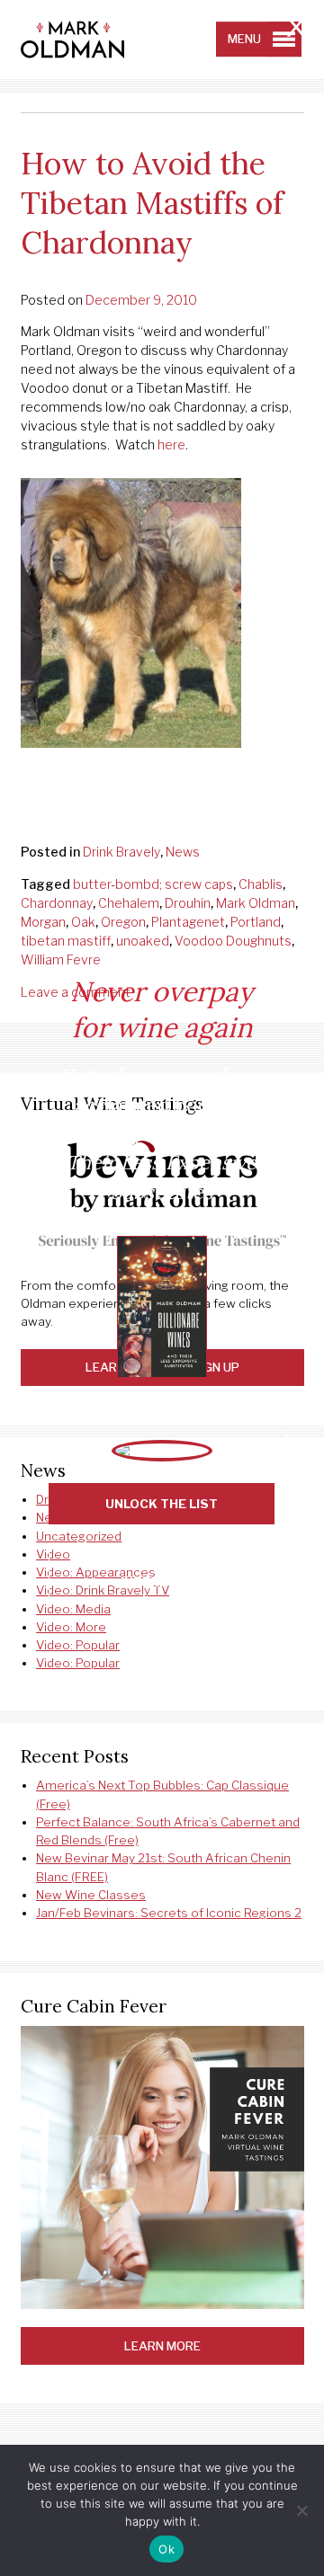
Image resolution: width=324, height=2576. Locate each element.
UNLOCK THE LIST (162, 1504)
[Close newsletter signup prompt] (296, 29)
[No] (301, 2510)
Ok (166, 2549)
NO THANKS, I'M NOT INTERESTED (162, 1573)
